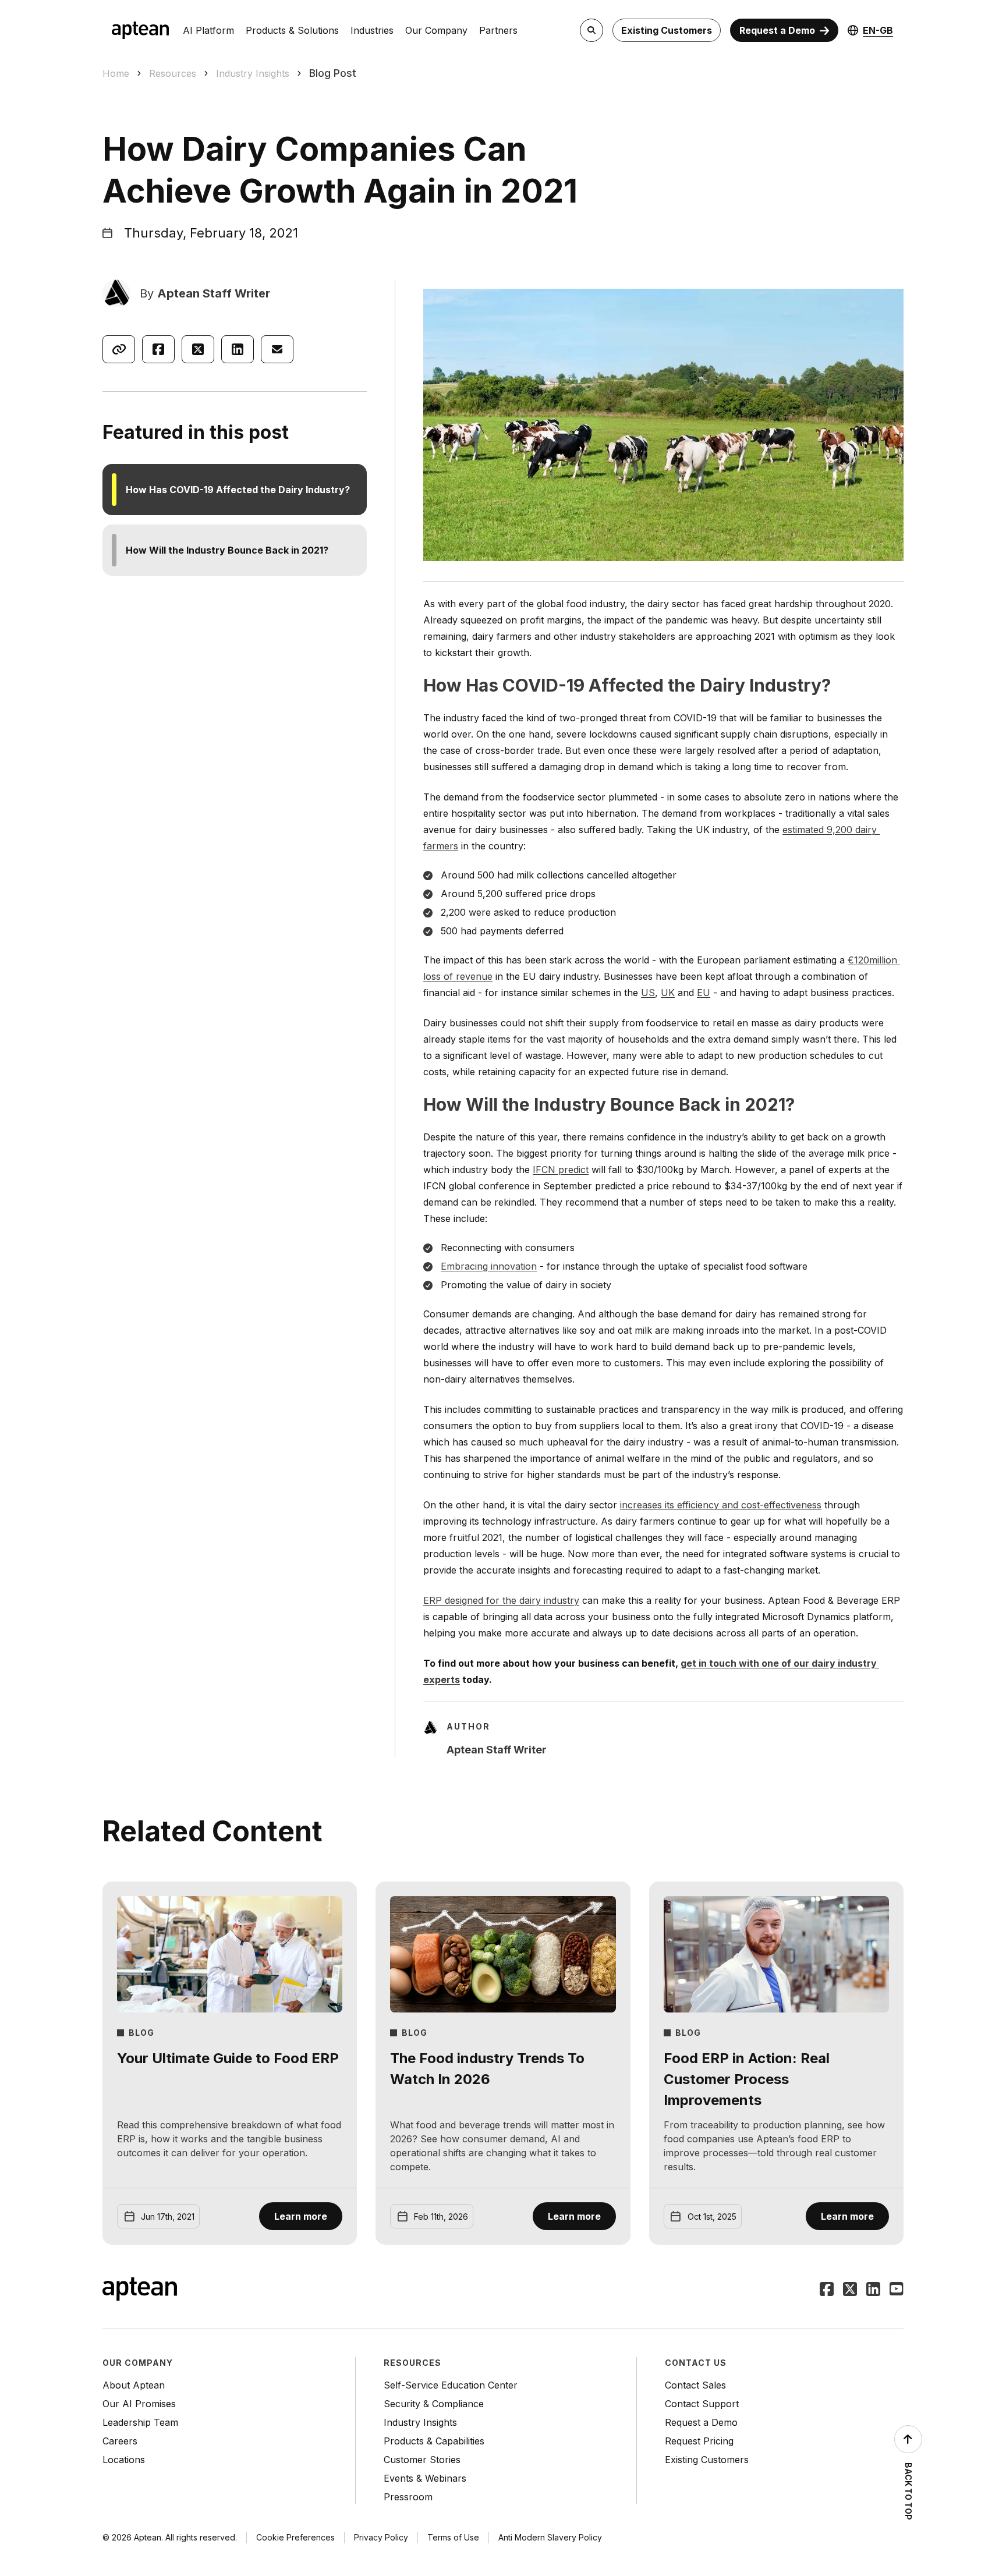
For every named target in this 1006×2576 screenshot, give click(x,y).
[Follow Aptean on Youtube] (897, 2290)
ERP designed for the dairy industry (501, 1600)
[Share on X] (198, 349)
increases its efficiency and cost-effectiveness (721, 1505)
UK (668, 993)
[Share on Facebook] (158, 349)
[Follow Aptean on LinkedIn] (873, 2290)
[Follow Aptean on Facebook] (827, 2290)
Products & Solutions (292, 30)
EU (704, 993)
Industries (372, 30)
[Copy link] (119, 349)
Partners (498, 30)
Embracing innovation (489, 1266)
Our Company (436, 30)
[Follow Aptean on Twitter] (850, 2290)
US (648, 993)
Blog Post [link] (333, 73)
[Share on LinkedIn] (238, 349)
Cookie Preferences (295, 2537)
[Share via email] (277, 349)
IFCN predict (561, 1170)
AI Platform (208, 30)
